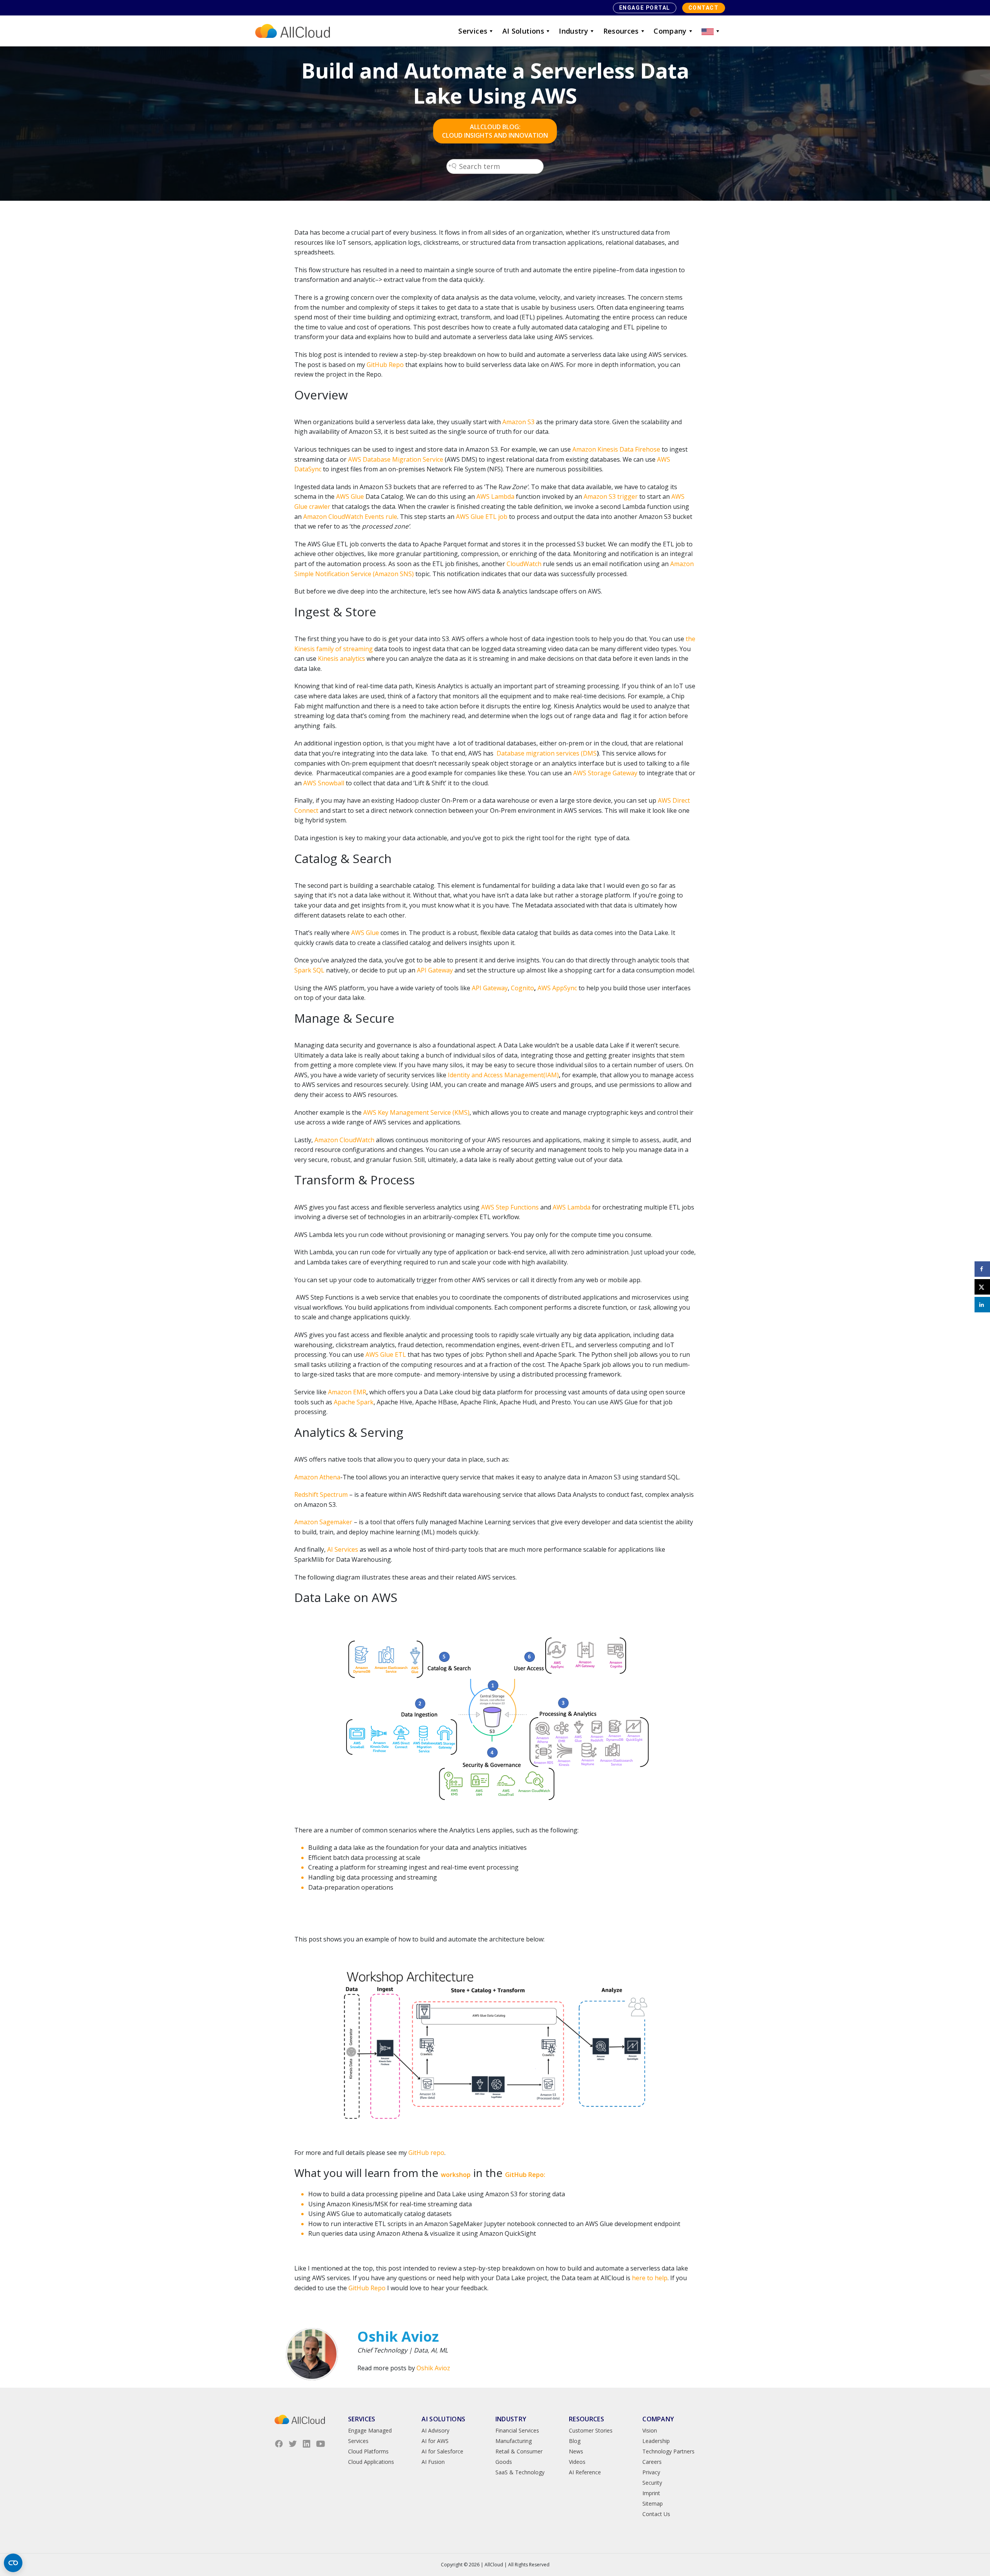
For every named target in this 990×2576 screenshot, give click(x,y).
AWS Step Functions (510, 1207)
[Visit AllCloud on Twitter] (293, 2444)
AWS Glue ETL (386, 1355)
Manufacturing (514, 2441)
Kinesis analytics (341, 659)
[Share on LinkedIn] (982, 1305)
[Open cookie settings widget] (13, 2563)
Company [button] (670, 31)
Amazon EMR (347, 1392)
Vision (650, 2430)
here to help (650, 2278)
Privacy (651, 2472)
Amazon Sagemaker (323, 1522)
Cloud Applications (371, 2462)
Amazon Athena (317, 1477)
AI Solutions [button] (523, 31)
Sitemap (653, 2503)
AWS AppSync (557, 988)
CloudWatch (524, 564)
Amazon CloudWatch (344, 1140)
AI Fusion (433, 2462)
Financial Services (517, 2430)
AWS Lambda (495, 496)
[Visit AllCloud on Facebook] (279, 2444)
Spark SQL (309, 970)
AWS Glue (350, 496)
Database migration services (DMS (547, 753)
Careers (652, 2462)
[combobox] (495, 166)
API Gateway (490, 988)
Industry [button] (574, 31)
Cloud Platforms (368, 2451)
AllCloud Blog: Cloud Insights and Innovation (495, 131)
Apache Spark (354, 1402)
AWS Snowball (324, 783)
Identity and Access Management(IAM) (503, 1075)
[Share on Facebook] (982, 1269)
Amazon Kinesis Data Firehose (616, 449)
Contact (704, 8)
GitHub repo (426, 2153)
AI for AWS (435, 2441)
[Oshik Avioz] (312, 2354)
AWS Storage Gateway (605, 773)
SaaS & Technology (520, 2472)
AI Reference (585, 2472)
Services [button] (473, 31)
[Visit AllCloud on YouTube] (321, 2444)
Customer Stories (591, 2430)
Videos (577, 2462)
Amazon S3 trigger (611, 496)
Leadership (656, 2441)
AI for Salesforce (442, 2451)
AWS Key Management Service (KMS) (416, 1112)
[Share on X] (982, 1287)
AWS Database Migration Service (396, 459)
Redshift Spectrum (321, 1494)
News (576, 2451)
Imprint (651, 2493)
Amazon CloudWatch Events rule (350, 517)
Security (652, 2483)
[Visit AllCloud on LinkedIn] (307, 2444)
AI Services (343, 1549)
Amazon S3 (518, 422)
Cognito (522, 988)
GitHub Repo (385, 365)
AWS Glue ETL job (482, 517)
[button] (711, 31)
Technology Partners (668, 2451)
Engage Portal (645, 8)
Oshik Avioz (433, 2368)
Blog (575, 2441)
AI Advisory (435, 2430)
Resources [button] (621, 31)
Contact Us (656, 2514)
